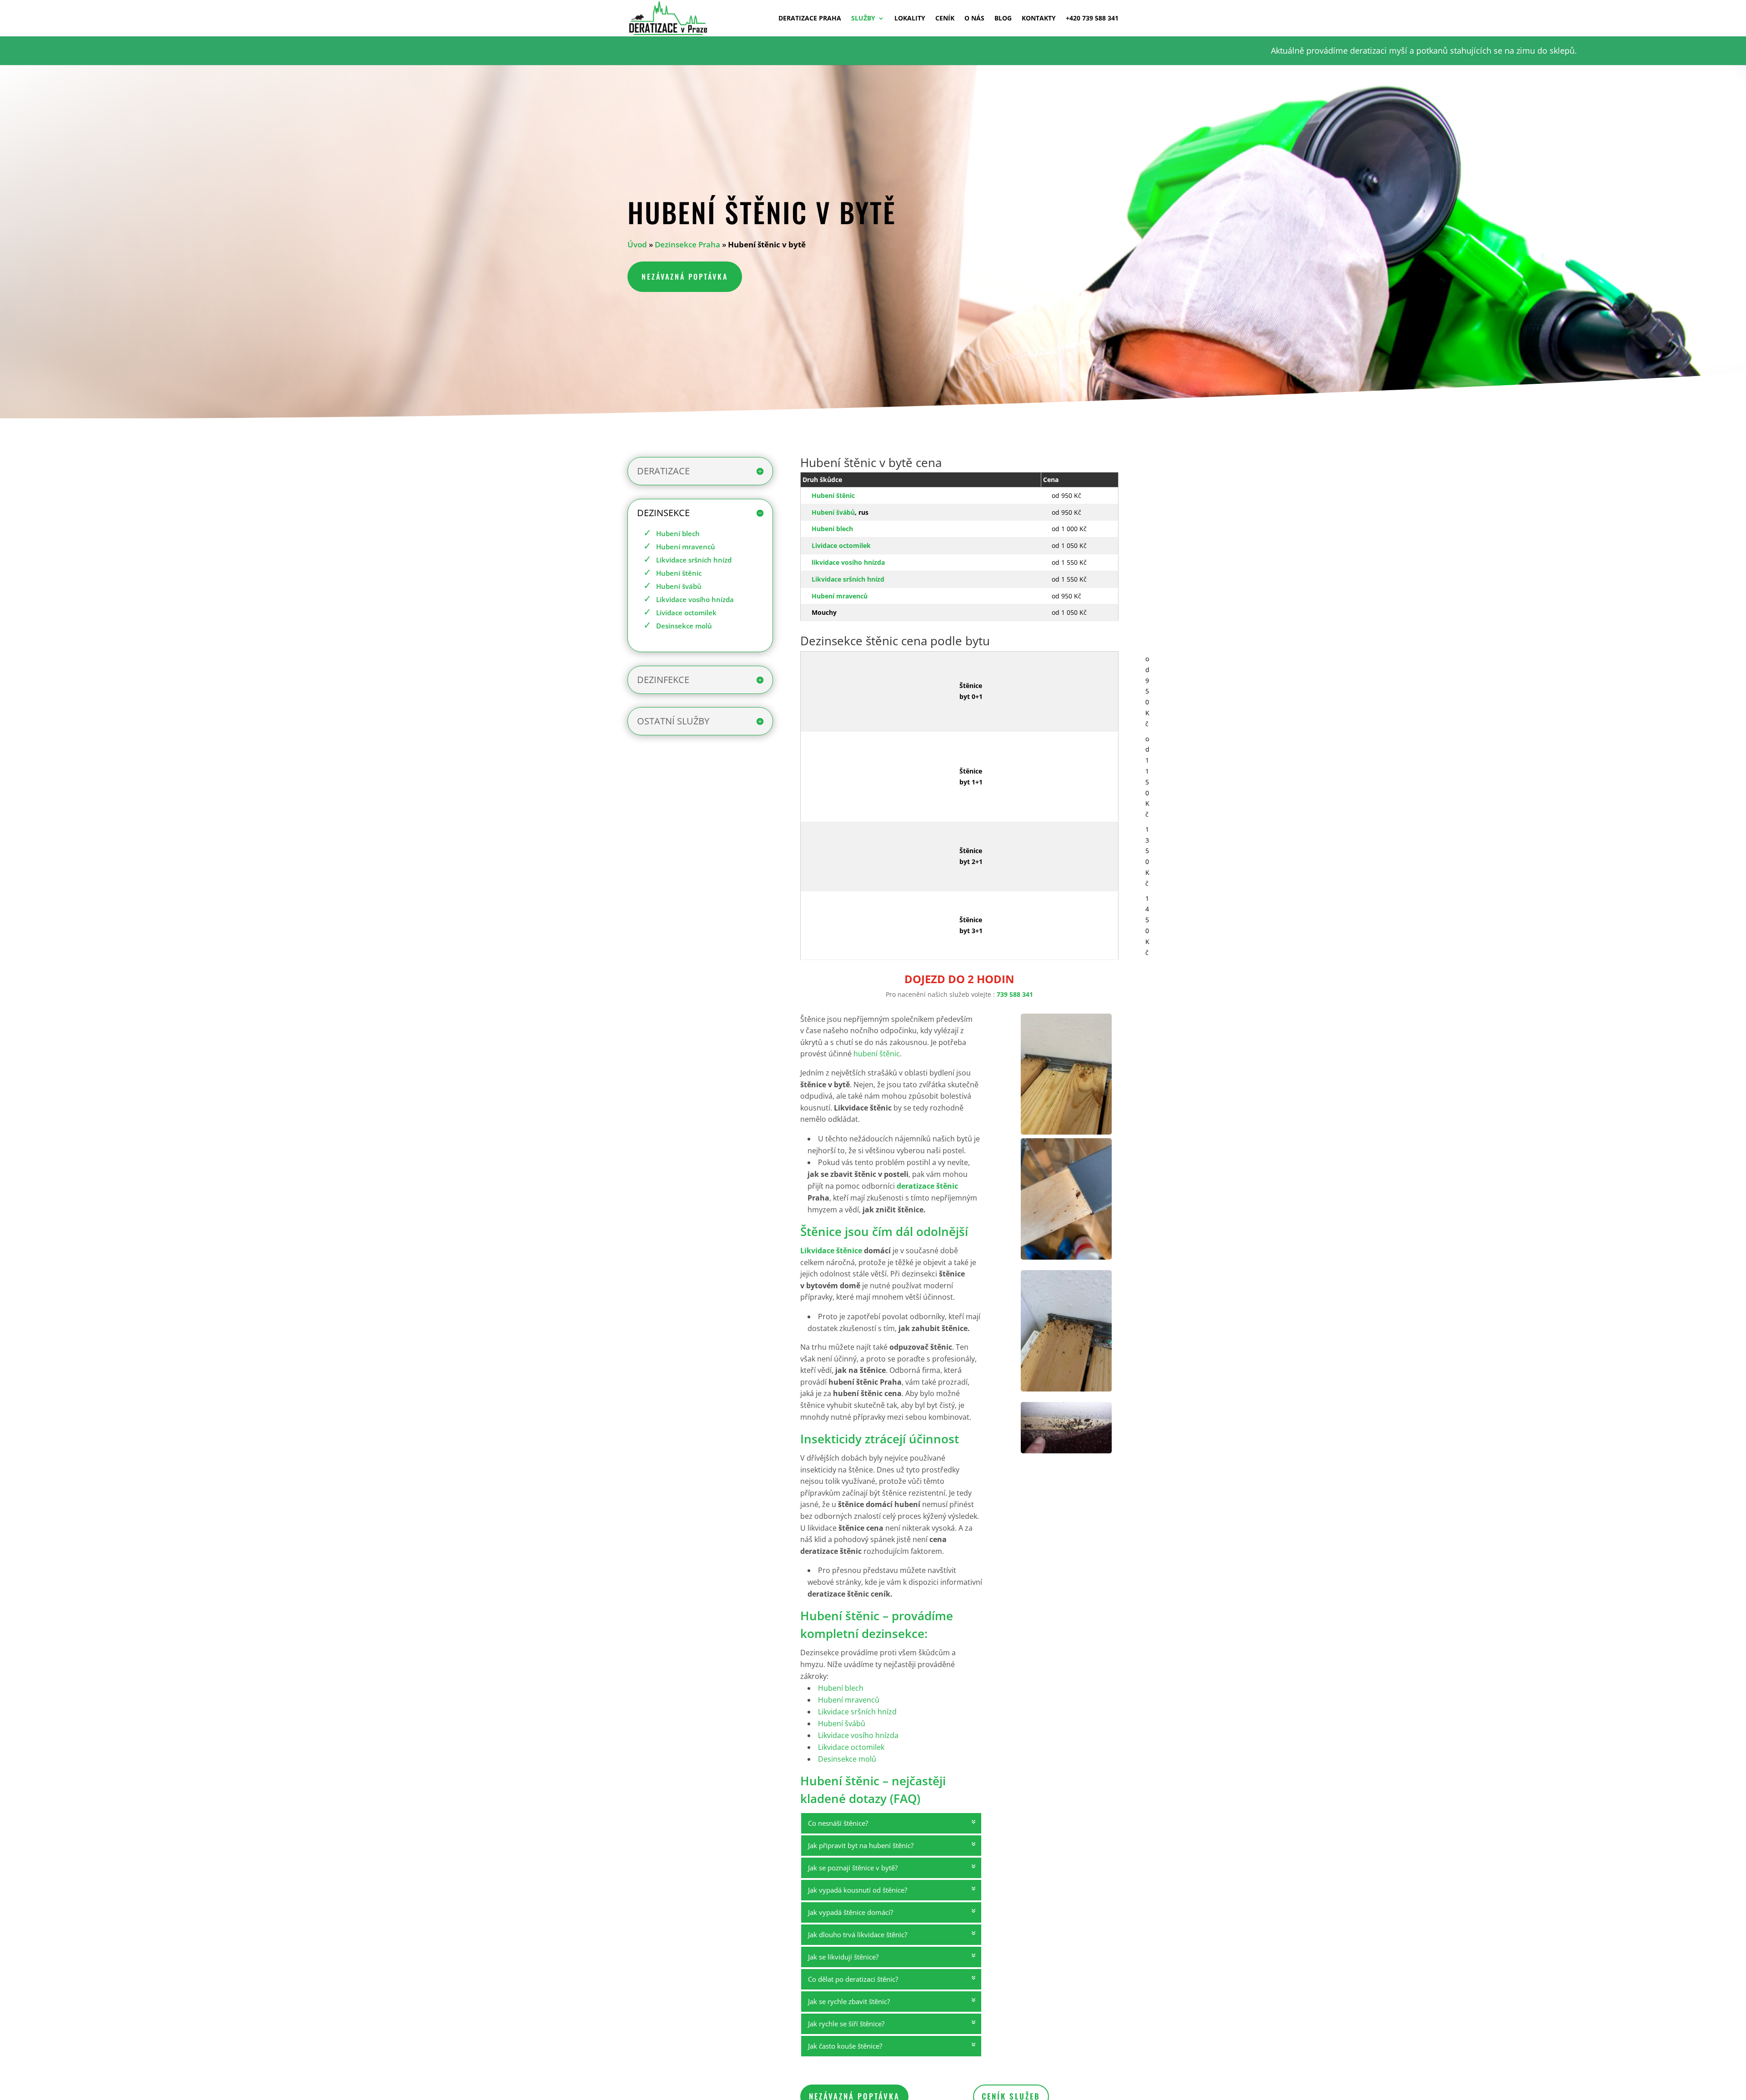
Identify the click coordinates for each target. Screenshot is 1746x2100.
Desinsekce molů (684, 626)
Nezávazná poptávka (685, 276)
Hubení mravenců (686, 547)
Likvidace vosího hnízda (695, 599)
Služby (863, 19)
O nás (974, 19)
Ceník (945, 19)
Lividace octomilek (686, 613)
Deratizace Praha (810, 19)
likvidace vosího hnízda (848, 562)
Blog (1003, 19)
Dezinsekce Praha (687, 244)
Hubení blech (678, 533)
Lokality (910, 19)
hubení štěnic (877, 1054)
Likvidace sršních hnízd (694, 560)
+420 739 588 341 (1092, 19)
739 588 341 (1015, 994)
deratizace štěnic (927, 1186)
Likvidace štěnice (831, 1251)
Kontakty (1039, 19)
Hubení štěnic (679, 573)
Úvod (637, 244)
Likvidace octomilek (851, 1747)
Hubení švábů (679, 586)
